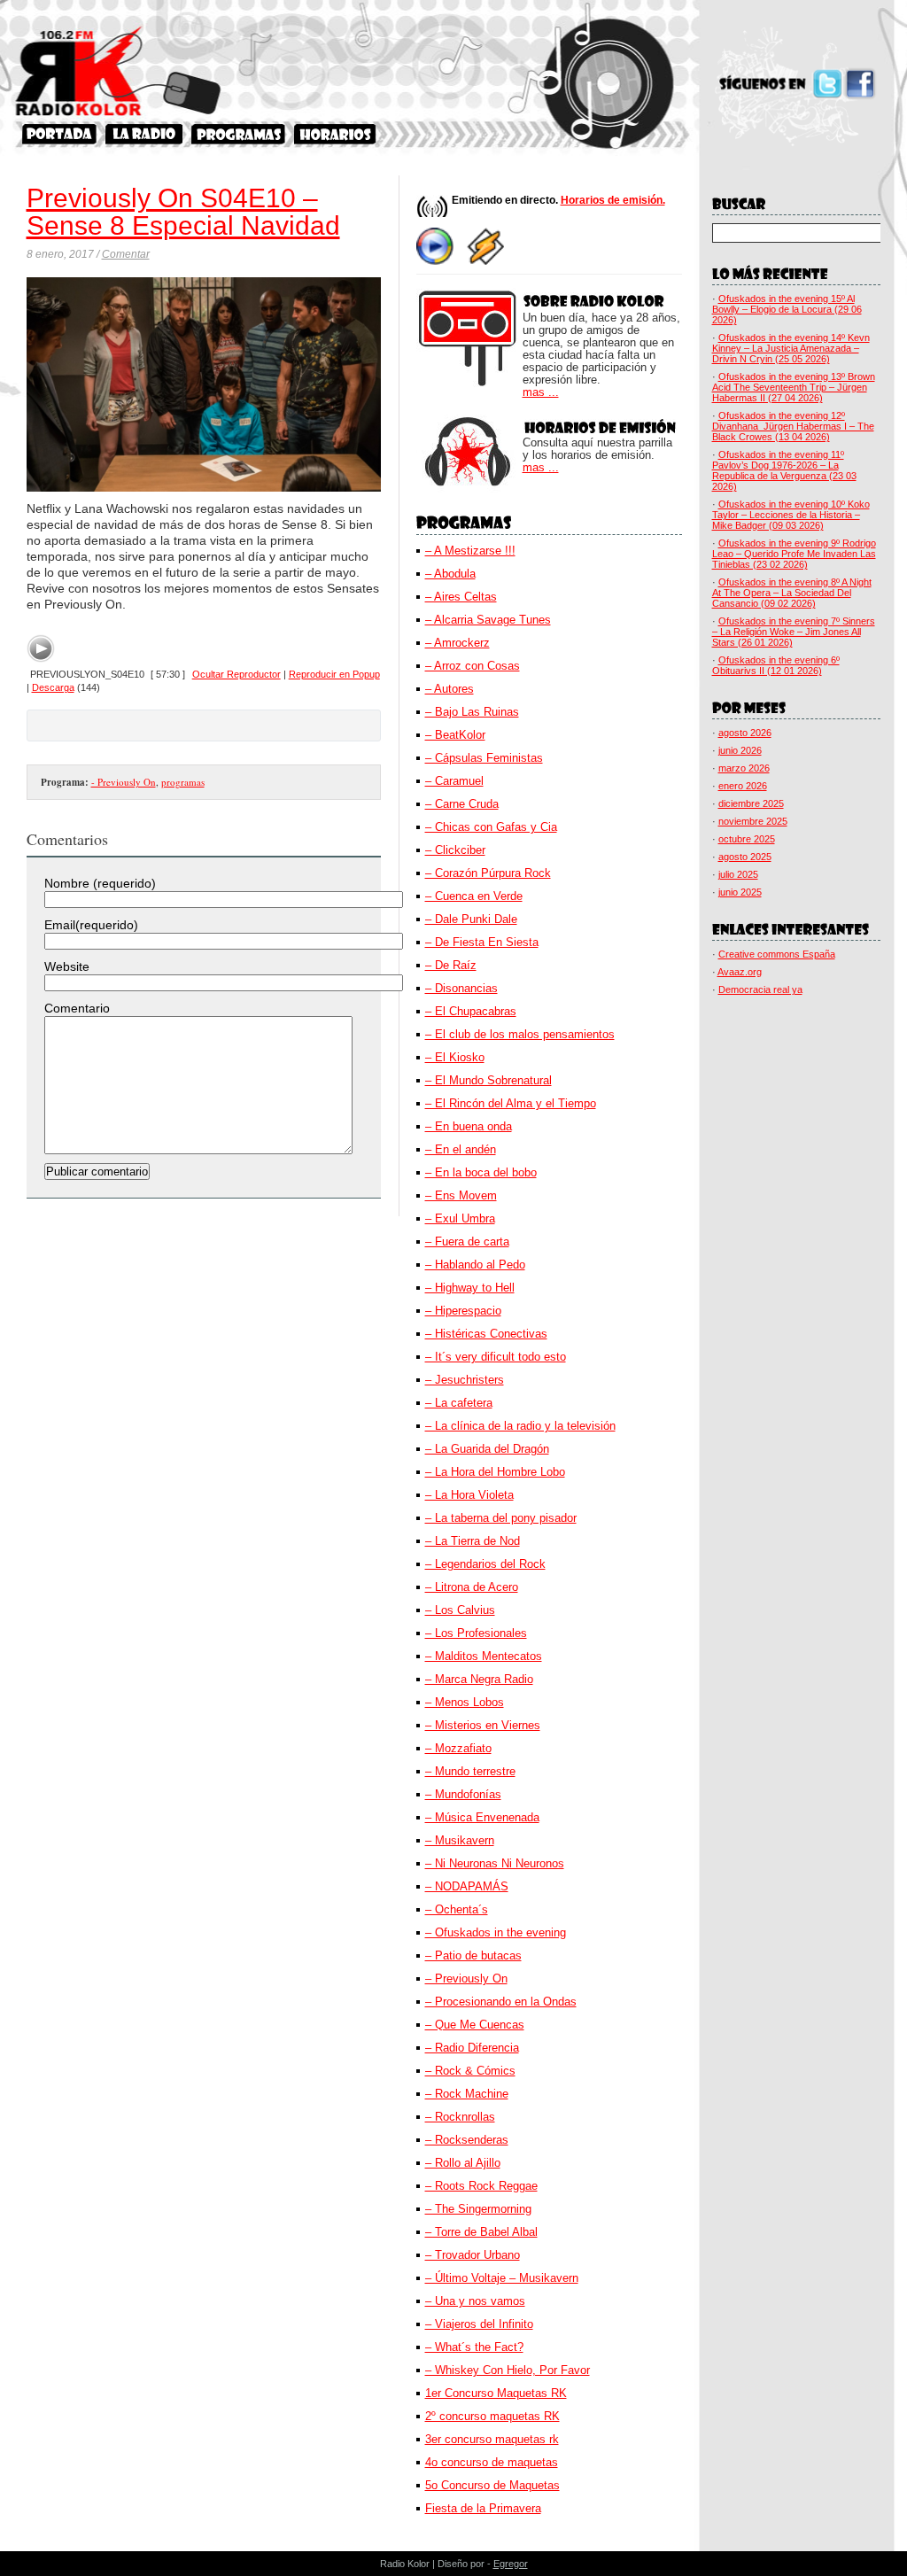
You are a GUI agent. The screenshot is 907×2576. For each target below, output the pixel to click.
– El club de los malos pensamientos (520, 1034)
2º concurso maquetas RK (492, 2416)
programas (183, 782)
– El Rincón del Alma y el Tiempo (511, 1103)
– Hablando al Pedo (475, 1265)
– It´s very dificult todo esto (496, 1357)
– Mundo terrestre (470, 1771)
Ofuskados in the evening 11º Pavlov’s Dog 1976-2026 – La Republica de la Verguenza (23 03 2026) (784, 470)
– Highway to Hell (470, 1288)
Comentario (77, 1008)
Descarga (53, 687)
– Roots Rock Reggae (481, 2186)
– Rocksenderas (467, 2140)
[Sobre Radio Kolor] (144, 134)
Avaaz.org (740, 972)
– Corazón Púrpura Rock (488, 873)
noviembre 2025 (753, 821)
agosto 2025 (745, 857)
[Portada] (59, 134)
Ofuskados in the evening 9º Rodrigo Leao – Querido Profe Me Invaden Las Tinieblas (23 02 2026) (794, 554)
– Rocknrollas (460, 2117)
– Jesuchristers (465, 1380)
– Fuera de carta (467, 1241)
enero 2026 (743, 786)
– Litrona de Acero (472, 1587)
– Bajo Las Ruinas (472, 712)
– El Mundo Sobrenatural (488, 1080)
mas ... (541, 392)
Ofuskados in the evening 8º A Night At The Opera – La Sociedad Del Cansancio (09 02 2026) (792, 593)
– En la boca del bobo (481, 1172)
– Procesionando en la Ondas (501, 2002)
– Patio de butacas (473, 1955)
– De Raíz (451, 965)
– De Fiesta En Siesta (482, 942)
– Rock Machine (467, 2094)
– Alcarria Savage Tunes (488, 620)
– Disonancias (461, 988)
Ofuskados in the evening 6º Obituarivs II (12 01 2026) (776, 665)
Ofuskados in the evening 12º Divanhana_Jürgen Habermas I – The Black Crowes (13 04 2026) (793, 426)
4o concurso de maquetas (492, 2462)
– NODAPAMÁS (467, 1886)
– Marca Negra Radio (479, 1679)
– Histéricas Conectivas (486, 1334)
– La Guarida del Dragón (487, 1449)
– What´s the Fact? (474, 2347)
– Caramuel (454, 781)
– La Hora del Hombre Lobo (495, 1472)
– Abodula (450, 574)
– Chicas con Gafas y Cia (491, 827)
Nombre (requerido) (100, 883)
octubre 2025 (747, 839)
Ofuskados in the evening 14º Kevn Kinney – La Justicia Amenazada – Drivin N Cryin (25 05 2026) (791, 348)
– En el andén (461, 1149)
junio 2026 (740, 750)
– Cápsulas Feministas (484, 758)
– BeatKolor (455, 735)
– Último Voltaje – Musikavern (502, 2278)
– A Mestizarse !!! (470, 551)
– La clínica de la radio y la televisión (520, 1426)
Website (67, 966)
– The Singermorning (478, 2209)
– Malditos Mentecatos (484, 1656)
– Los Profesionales (476, 1633)
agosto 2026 (745, 733)
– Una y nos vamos (475, 2301)
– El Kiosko (455, 1057)
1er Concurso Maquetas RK (496, 2393)
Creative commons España (777, 954)
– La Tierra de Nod (473, 1541)
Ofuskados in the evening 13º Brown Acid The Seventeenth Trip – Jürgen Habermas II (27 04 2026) (794, 387)
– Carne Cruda (462, 804)
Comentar (126, 254)
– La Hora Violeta (469, 1495)
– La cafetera (459, 1403)
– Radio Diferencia (472, 2048)
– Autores (450, 689)
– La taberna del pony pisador (501, 1518)
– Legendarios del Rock (485, 1564)
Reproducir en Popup (334, 674)
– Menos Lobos (465, 1702)
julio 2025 (738, 874)
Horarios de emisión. (613, 200)
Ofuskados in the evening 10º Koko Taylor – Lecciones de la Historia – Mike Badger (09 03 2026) (791, 515)
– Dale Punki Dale (471, 919)
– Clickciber (455, 850)
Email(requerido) (91, 925)
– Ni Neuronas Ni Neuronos (495, 1863)
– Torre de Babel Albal (481, 2232)
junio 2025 (740, 892)
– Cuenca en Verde (474, 896)
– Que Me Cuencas (475, 2025)
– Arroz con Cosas (473, 666)
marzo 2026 (744, 768)
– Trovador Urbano (473, 2255)
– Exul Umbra (460, 1218)
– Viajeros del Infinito (479, 2324)
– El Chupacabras (471, 1011)
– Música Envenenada (482, 1817)
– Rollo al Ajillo (463, 2163)
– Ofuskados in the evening (496, 1932)
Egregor (511, 2564)
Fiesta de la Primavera (483, 2508)
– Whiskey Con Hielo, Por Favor (508, 2370)
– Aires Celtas (461, 597)
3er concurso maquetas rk (492, 2439)
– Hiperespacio (463, 1311)
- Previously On (124, 782)
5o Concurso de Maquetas (492, 2485)
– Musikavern (460, 1840)
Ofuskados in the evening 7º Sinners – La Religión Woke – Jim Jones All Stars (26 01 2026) (794, 632)
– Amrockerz (457, 643)
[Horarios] (335, 134)
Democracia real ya (760, 989)
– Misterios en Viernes (483, 1725)
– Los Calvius (460, 1610)
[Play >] (41, 648)
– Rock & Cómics (470, 2071)
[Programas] (238, 134)
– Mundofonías (463, 1794)
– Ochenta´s (457, 1909)
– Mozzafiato (458, 1748)
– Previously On (466, 1979)
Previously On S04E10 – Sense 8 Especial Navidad (183, 212)
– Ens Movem (461, 1195)
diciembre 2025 (751, 803)
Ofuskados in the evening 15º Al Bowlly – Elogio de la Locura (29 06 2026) (787, 309)
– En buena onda (469, 1126)
